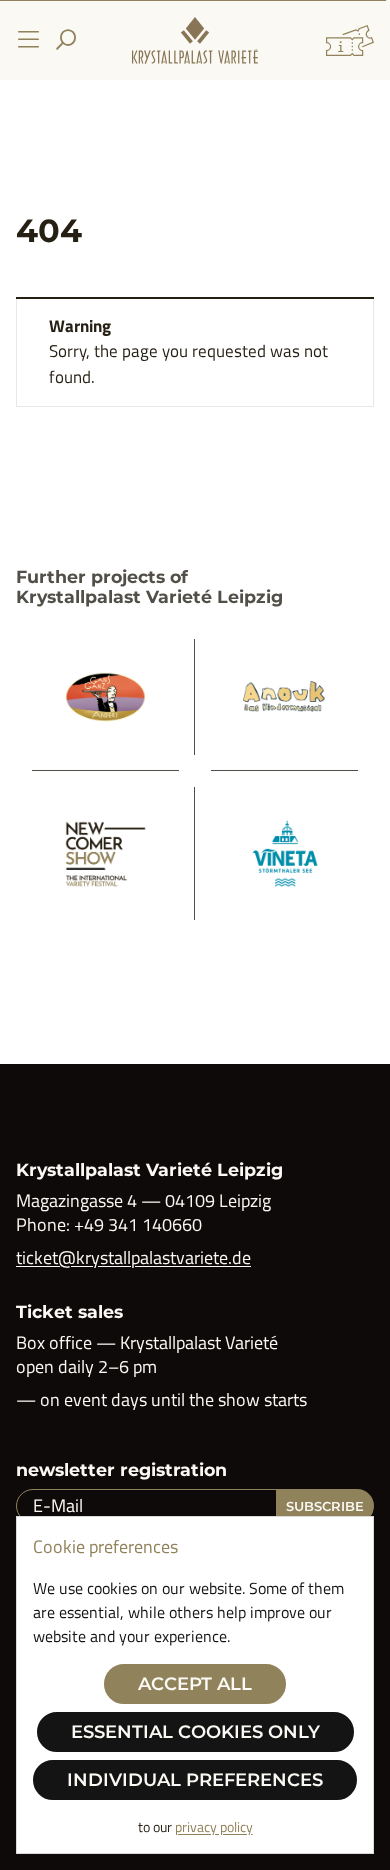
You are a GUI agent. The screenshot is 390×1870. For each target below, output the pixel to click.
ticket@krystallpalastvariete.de (133, 1257)
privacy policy (214, 1826)
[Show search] (66, 40)
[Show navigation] (28, 40)
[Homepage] (195, 40)
